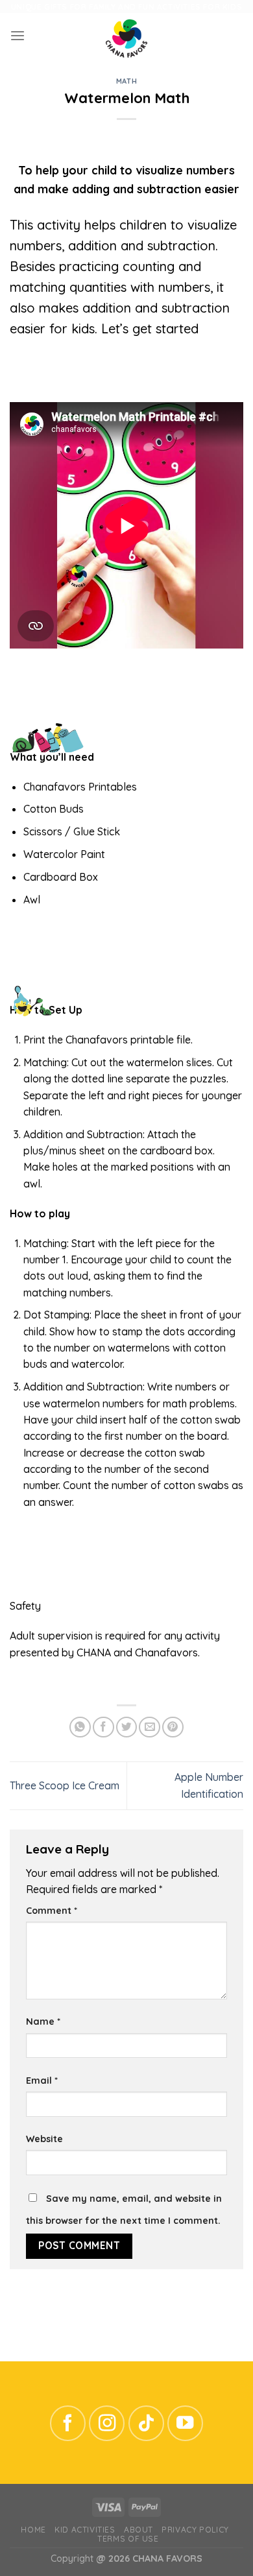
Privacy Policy (195, 2530)
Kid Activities (85, 2530)
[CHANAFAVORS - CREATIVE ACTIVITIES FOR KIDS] (126, 36)
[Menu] (18, 36)
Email (42, 2081)
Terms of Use (128, 2539)
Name (43, 2021)
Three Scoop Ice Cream (65, 1785)
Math (126, 81)
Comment (52, 1911)
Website (44, 2139)
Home (33, 2530)
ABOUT (139, 2530)
